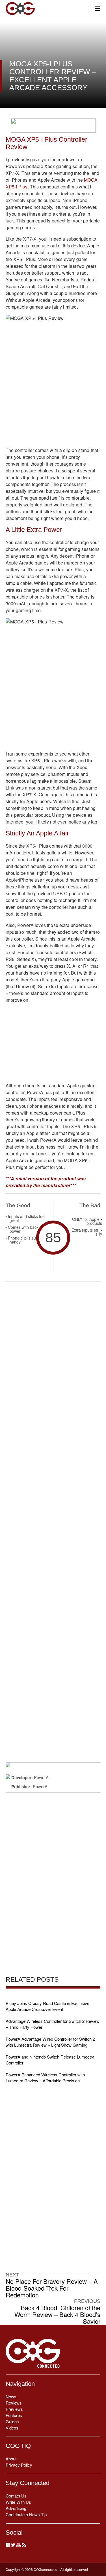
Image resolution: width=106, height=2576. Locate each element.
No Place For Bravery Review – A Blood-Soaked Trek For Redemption (52, 2288)
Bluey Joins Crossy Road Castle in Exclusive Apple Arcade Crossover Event (47, 2006)
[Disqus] (53, 1507)
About (11, 2459)
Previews (14, 2409)
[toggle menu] (98, 8)
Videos (12, 2428)
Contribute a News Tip (26, 2514)
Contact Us (16, 2496)
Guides (12, 2421)
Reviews (14, 2403)
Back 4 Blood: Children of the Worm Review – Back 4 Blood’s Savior (57, 2314)
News (11, 2396)
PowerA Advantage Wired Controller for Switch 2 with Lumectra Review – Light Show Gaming (50, 2042)
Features (14, 2415)
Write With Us (18, 2502)
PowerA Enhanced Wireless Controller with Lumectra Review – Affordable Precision (45, 2078)
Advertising (16, 2508)
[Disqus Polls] (53, 1360)
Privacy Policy (19, 2465)
